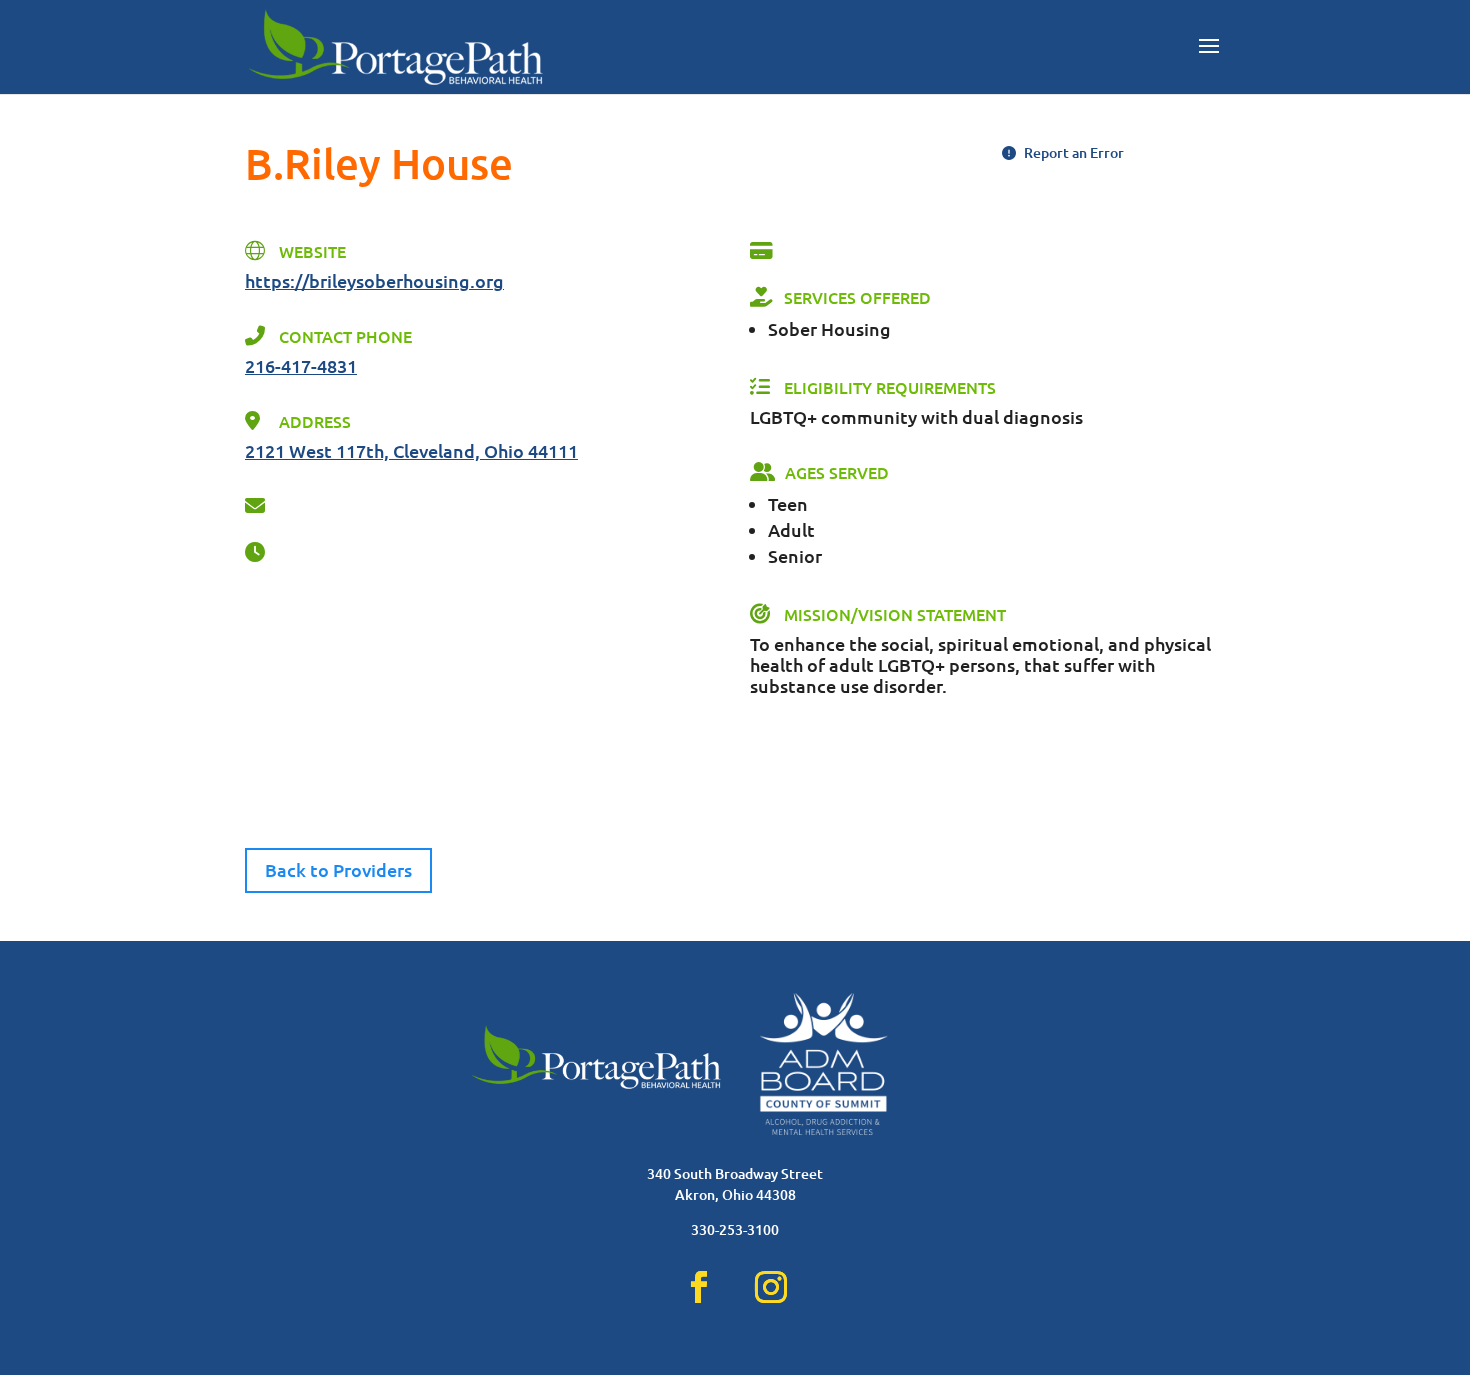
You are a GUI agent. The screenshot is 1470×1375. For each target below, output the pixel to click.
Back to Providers (338, 869)
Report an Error (1072, 152)
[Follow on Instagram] (771, 1287)
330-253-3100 (735, 1229)
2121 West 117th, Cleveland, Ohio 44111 (411, 450)
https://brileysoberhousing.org (374, 280)
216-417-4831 (301, 365)
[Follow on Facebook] (699, 1287)
